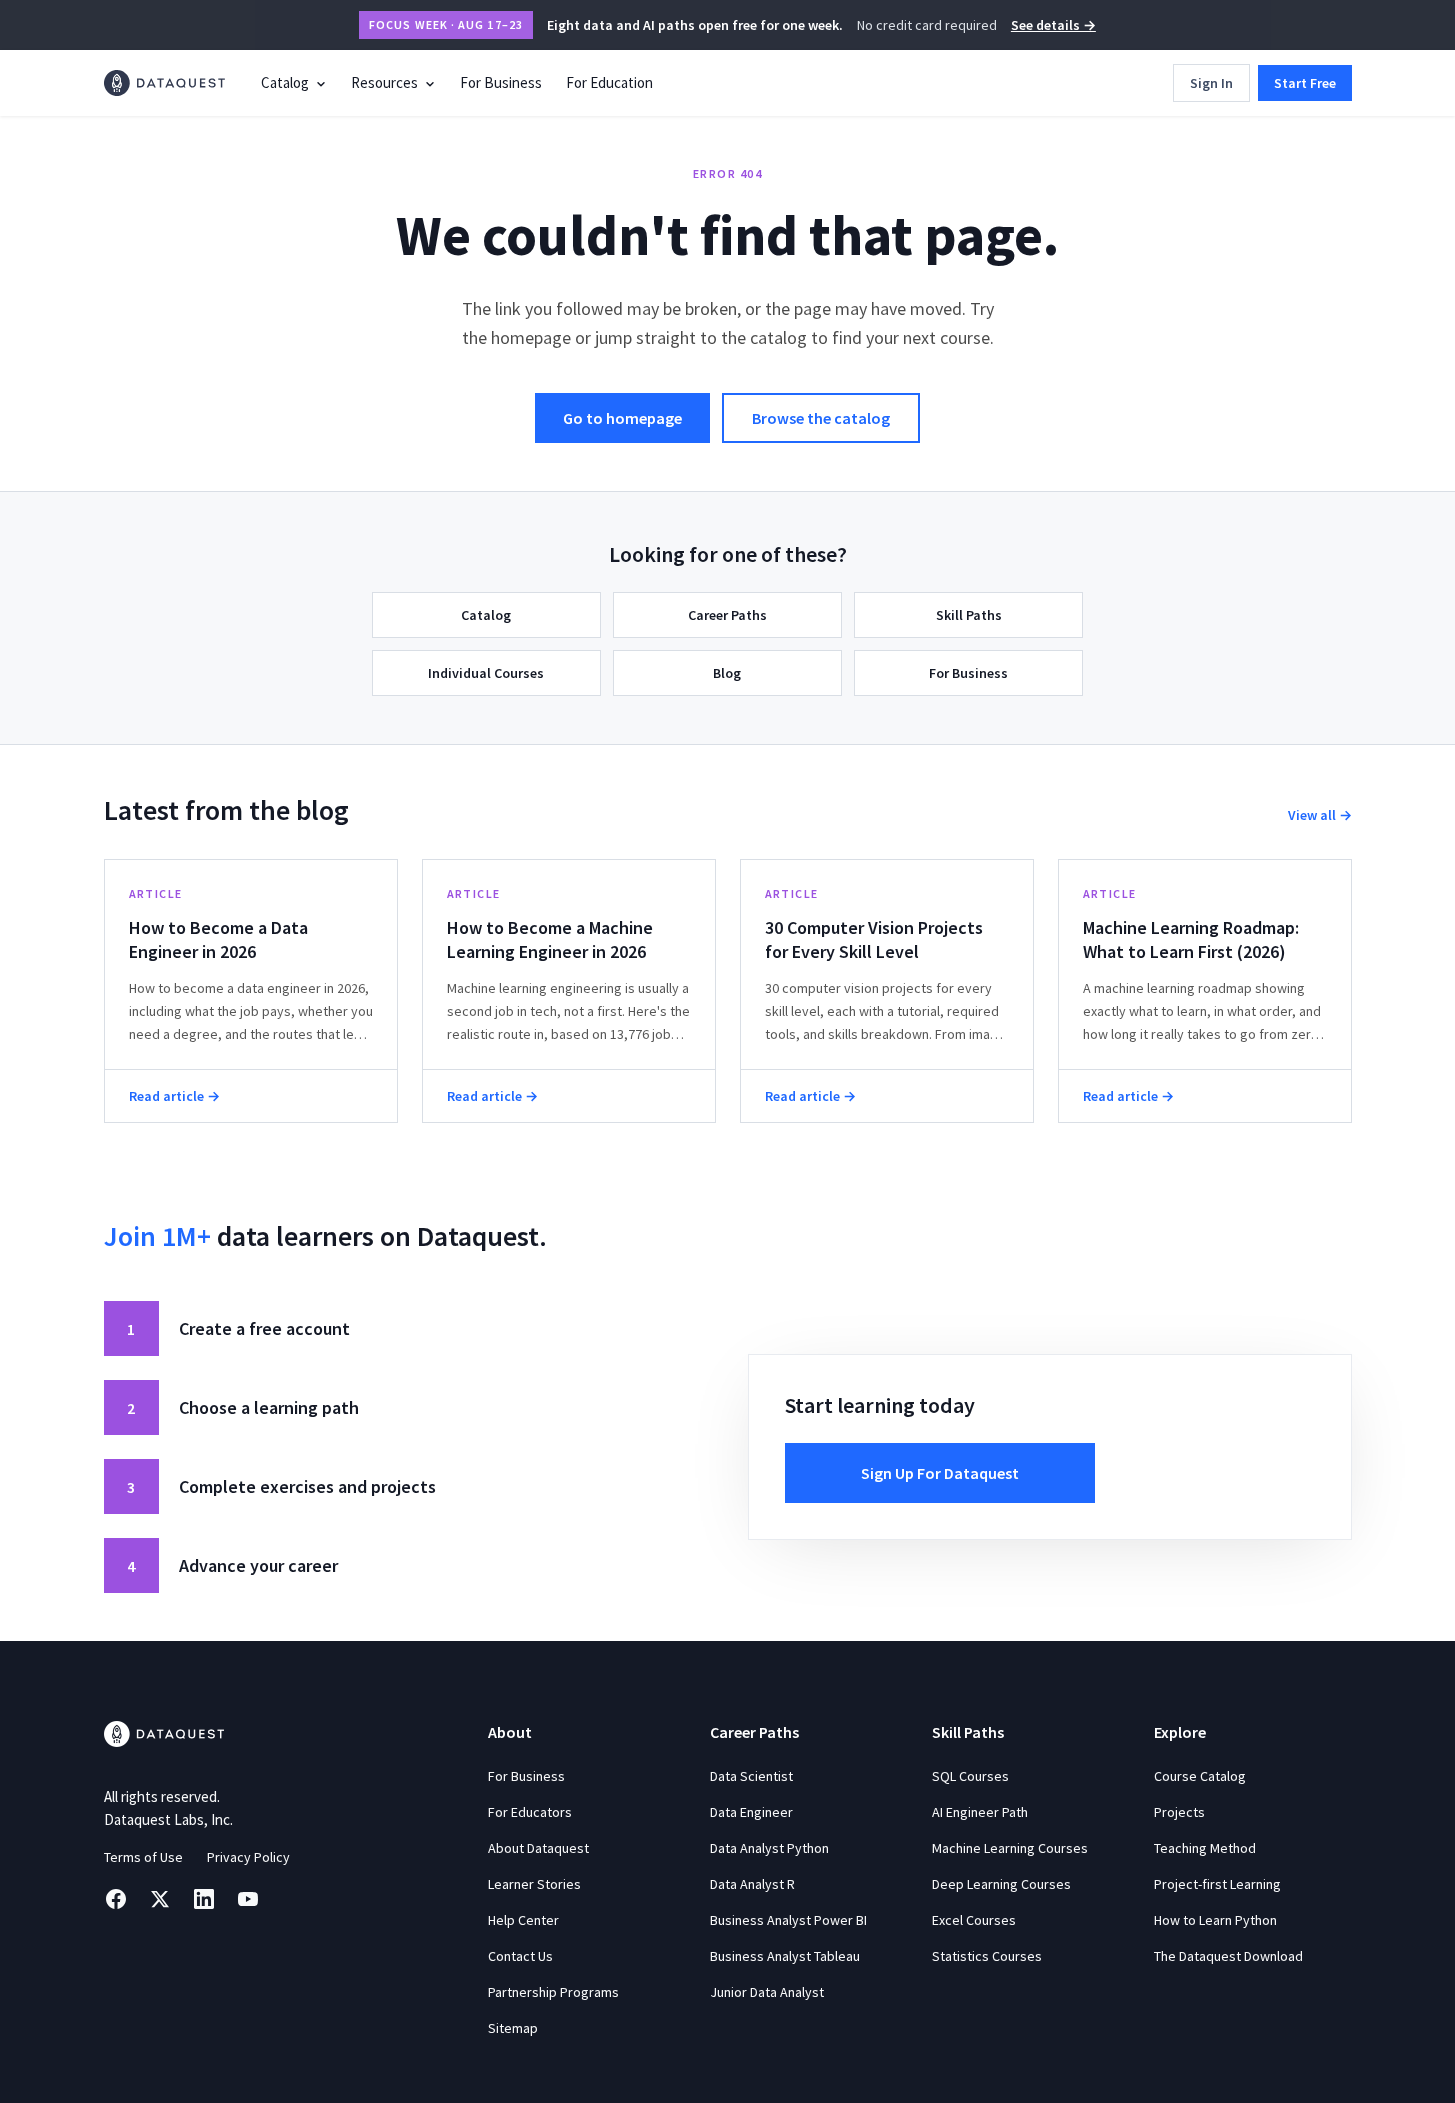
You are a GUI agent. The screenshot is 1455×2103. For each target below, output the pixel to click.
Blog (727, 673)
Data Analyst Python (769, 1848)
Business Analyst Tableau (785, 1956)
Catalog (285, 82)
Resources (384, 82)
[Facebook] (116, 1899)
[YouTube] (248, 1899)
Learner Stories (534, 1884)
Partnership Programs (553, 1992)
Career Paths (727, 615)
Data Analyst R (752, 1884)
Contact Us (520, 1956)
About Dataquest (538, 1848)
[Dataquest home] (165, 83)
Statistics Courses (987, 1956)
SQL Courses (970, 1776)
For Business (501, 82)
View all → (1320, 815)
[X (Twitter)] (160, 1899)
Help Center (523, 1920)
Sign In (1211, 83)
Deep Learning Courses (1001, 1884)
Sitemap (513, 2028)
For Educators (530, 1812)
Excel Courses (974, 1920)
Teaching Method (1205, 1848)
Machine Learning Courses (1010, 1848)
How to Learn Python (1215, 1920)
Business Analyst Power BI (788, 1920)
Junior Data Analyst (767, 1992)
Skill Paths (969, 615)
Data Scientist (751, 1776)
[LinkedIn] (204, 1899)
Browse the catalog (821, 418)
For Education (609, 82)
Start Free (1305, 83)
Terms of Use (143, 1857)
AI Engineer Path (980, 1812)
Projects (1179, 1812)
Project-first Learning (1217, 1884)
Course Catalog (1200, 1776)
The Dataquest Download (1228, 1956)
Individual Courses (486, 673)
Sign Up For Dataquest (940, 1473)
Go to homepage (622, 418)
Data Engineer (751, 1812)
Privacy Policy (248, 1857)
